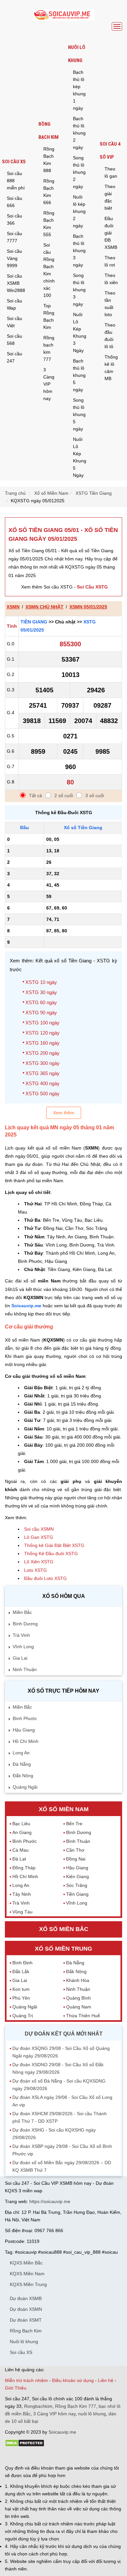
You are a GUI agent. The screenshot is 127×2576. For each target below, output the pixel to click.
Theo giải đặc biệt (110, 197)
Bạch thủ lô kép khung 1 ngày (79, 90)
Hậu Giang (24, 1730)
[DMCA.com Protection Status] (25, 2445)
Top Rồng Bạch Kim (49, 316)
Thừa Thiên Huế (83, 2016)
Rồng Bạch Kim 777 (76, 2406)
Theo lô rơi (110, 261)
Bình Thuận (78, 1841)
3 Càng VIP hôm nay (49, 384)
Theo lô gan (111, 172)
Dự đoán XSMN (26, 2309)
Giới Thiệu (16, 2388)
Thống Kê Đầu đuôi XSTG (51, 1554)
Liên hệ (106, 2380)
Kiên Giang (78, 1876)
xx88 (84, 2456)
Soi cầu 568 (14, 340)
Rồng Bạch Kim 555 (49, 224)
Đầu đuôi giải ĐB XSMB (111, 233)
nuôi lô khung (92, 2414)
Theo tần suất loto (110, 304)
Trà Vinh (21, 1635)
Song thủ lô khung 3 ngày (79, 290)
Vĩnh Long (23, 1647)
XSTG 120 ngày (42, 1033)
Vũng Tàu (22, 1912)
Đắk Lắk (21, 1972)
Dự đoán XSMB (26, 2298)
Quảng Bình (78, 1998)
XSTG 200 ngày (42, 1053)
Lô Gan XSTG (39, 1537)
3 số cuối (95, 796)
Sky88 (62, 2456)
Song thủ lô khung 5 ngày (79, 414)
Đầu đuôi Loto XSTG (45, 1578)
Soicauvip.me (26, 1306)
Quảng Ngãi (25, 1787)
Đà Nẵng (22, 1764)
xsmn (13, 607)
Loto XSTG (35, 1570)
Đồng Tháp (24, 1868)
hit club (12, 2456)
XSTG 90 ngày (41, 1013)
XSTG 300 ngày (42, 1063)
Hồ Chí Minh (26, 1741)
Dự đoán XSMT (26, 2320)
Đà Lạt (19, 1859)
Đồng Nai (76, 1859)
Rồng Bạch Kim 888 (49, 160)
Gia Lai (20, 1658)
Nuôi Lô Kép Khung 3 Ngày (80, 332)
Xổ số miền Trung (63, 1949)
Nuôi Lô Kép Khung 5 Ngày (80, 457)
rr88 (74, 2456)
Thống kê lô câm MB (111, 368)
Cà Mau (21, 1850)
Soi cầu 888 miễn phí (16, 181)
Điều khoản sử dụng (73, 2380)
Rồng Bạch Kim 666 (49, 192)
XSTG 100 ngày (42, 1023)
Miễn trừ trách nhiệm (26, 2380)
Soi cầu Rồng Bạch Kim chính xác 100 (49, 270)
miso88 (98, 2456)
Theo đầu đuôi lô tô (110, 336)
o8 (52, 2456)
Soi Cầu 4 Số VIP (110, 151)
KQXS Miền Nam (27, 2274)
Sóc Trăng (77, 1885)
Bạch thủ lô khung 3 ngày (79, 250)
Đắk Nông (23, 1776)
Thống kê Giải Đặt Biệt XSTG (54, 1545)
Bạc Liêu (21, 1824)
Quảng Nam (79, 2007)
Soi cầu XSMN (39, 1529)
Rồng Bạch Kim (49, 131)
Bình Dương (25, 1624)
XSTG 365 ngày (42, 1073)
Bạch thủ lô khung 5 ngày (79, 375)
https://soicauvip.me (50, 2201)
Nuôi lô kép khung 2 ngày (79, 211)
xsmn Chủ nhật (44, 607)
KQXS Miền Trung (28, 2284)
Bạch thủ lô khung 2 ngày (79, 133)
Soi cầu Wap (14, 304)
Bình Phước (25, 1718)
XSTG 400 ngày (42, 1083)
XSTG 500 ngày (42, 1094)
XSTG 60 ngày (41, 1002)
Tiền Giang (34, 622)
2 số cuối (64, 796)
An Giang (22, 1832)
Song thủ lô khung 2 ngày (79, 172)
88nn (43, 2456)
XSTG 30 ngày (41, 992)
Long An (21, 1753)
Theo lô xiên (111, 279)
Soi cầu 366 (14, 219)
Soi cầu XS (14, 162)
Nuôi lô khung (77, 54)
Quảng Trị (23, 2016)
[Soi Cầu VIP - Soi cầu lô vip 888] (63, 15)
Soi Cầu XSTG (92, 587)
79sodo (28, 2456)
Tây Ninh (22, 1894)
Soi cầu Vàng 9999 (14, 258)
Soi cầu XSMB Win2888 (16, 283)
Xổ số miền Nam (64, 1809)
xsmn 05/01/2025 (88, 607)
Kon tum (21, 1989)
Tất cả (35, 796)
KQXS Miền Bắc (26, 2263)
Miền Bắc (22, 1612)
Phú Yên (21, 1998)
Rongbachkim (38, 2406)
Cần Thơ (75, 1850)
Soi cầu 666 (14, 202)
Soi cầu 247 (14, 357)
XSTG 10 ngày (41, 982)
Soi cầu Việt (14, 322)
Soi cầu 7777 (14, 237)
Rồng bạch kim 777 (49, 348)
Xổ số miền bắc (64, 1929)
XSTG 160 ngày (42, 1043)
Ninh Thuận (25, 1669)
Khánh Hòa (78, 1980)
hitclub (113, 2456)
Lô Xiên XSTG (39, 1562)
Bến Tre (74, 1824)
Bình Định (22, 1963)
